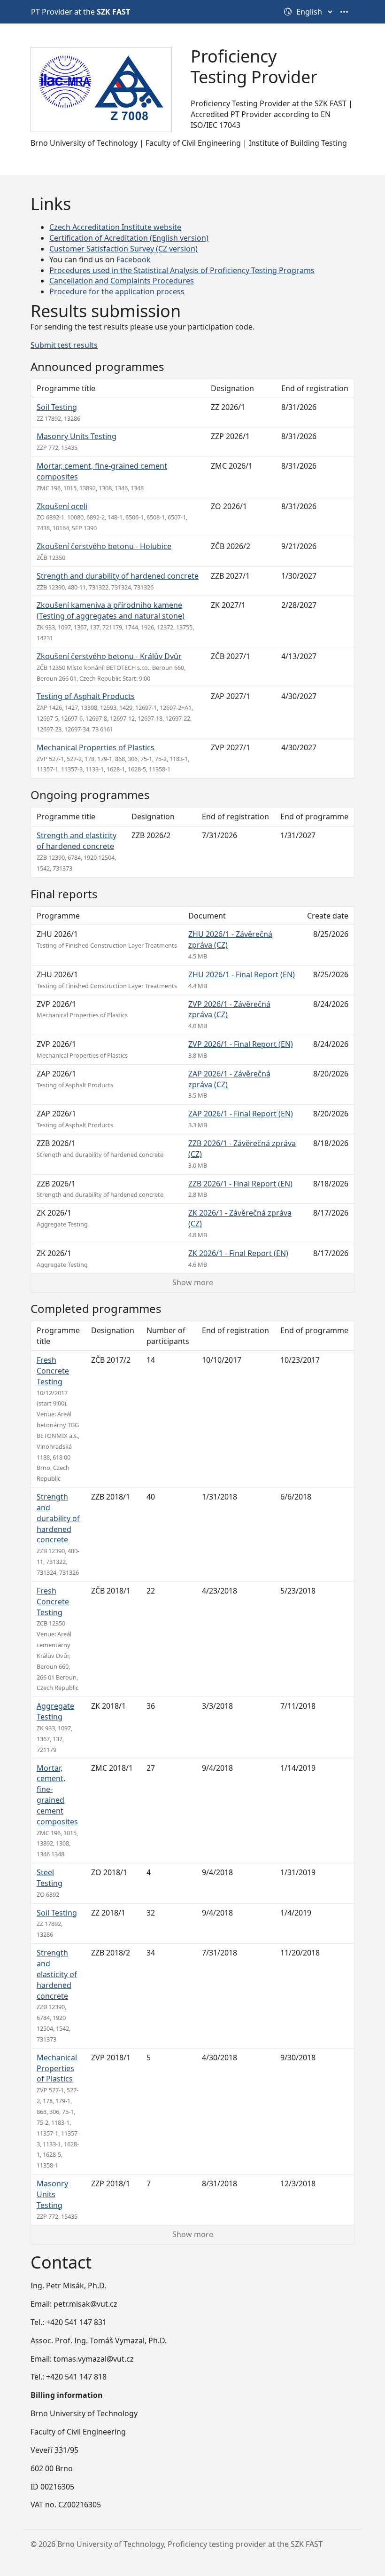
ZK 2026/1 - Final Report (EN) (238, 1253)
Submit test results (64, 345)
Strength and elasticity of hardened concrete (77, 841)
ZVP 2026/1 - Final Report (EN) (241, 1044)
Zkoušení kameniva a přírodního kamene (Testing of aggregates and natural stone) (111, 610)
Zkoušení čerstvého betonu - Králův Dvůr (109, 656)
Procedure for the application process (117, 291)
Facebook (134, 259)
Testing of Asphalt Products (86, 696)
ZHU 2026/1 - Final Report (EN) (242, 974)
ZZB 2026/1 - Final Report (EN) (240, 1184)
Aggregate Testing (55, 1711)
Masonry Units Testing (77, 436)
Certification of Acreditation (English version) (129, 238)
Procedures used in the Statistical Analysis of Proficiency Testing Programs (182, 270)
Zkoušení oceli (62, 506)
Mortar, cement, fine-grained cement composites (57, 1795)
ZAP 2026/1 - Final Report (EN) (241, 1114)
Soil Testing (57, 407)
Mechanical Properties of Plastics (96, 747)
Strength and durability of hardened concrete (118, 576)
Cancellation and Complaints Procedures (122, 281)
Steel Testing (50, 1878)
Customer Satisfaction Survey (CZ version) (123, 249)
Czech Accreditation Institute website (115, 227)
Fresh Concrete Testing (53, 1371)
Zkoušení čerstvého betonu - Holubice (104, 546)
